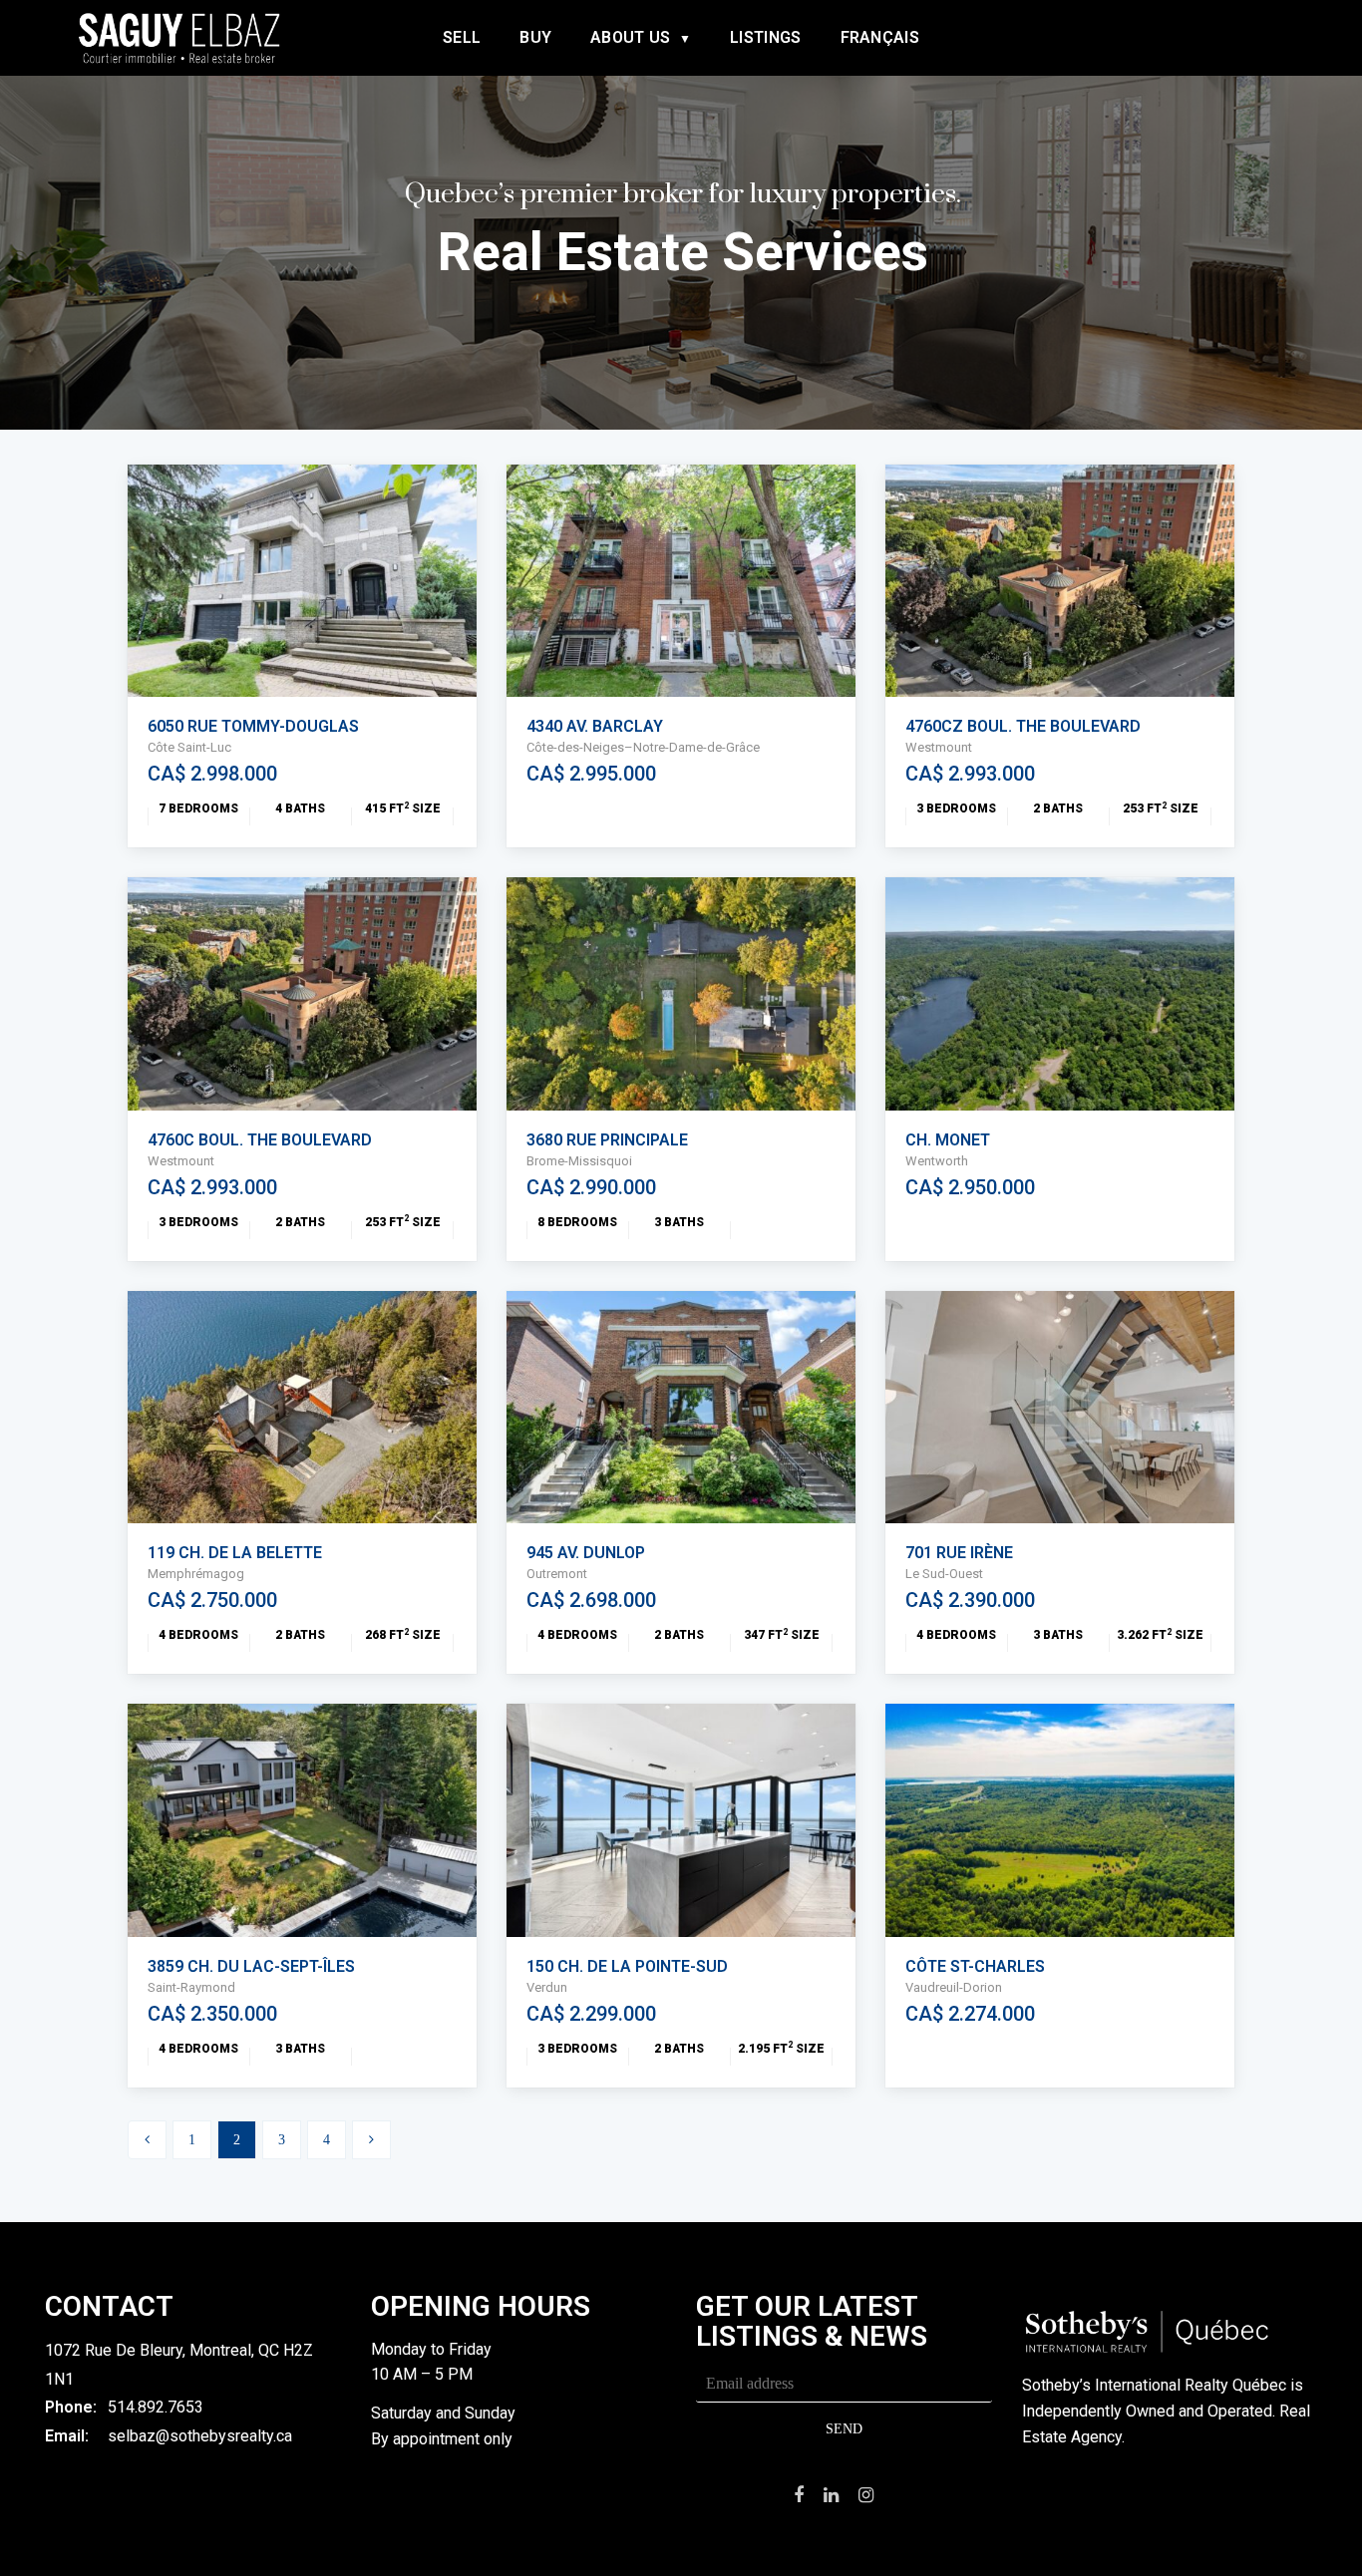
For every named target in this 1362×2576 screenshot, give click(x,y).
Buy (535, 37)
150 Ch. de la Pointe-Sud (627, 1966)
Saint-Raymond (191, 1987)
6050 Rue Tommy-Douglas (253, 726)
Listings (765, 37)
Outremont (557, 1574)
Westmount (939, 747)
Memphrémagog (196, 1574)
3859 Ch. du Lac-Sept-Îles (251, 1966)
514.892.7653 (156, 2407)
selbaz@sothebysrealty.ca (200, 2436)
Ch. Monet (948, 1140)
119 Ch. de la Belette (235, 1553)
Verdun (547, 1987)
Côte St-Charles (975, 1966)
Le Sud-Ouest (944, 1574)
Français (880, 37)
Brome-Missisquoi (579, 1161)
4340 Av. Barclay (595, 726)
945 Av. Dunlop (586, 1553)
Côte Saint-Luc (189, 747)
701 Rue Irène (959, 1553)
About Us (630, 37)
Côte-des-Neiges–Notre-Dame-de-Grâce (643, 747)
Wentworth (937, 1161)
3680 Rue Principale (607, 1140)
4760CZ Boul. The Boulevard (1023, 726)
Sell (462, 37)
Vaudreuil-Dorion (954, 1987)
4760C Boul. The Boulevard (260, 1140)
